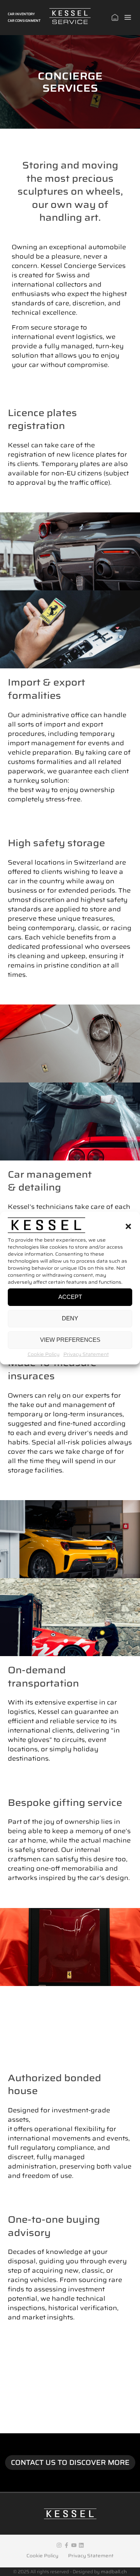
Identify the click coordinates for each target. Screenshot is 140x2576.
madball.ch (114, 2572)
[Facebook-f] (66, 2545)
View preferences (70, 1340)
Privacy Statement (86, 1354)
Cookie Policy (44, 1354)
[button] (128, 1226)
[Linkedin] (81, 2545)
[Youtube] (74, 2545)
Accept (70, 1297)
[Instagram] (59, 2545)
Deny (70, 1318)
